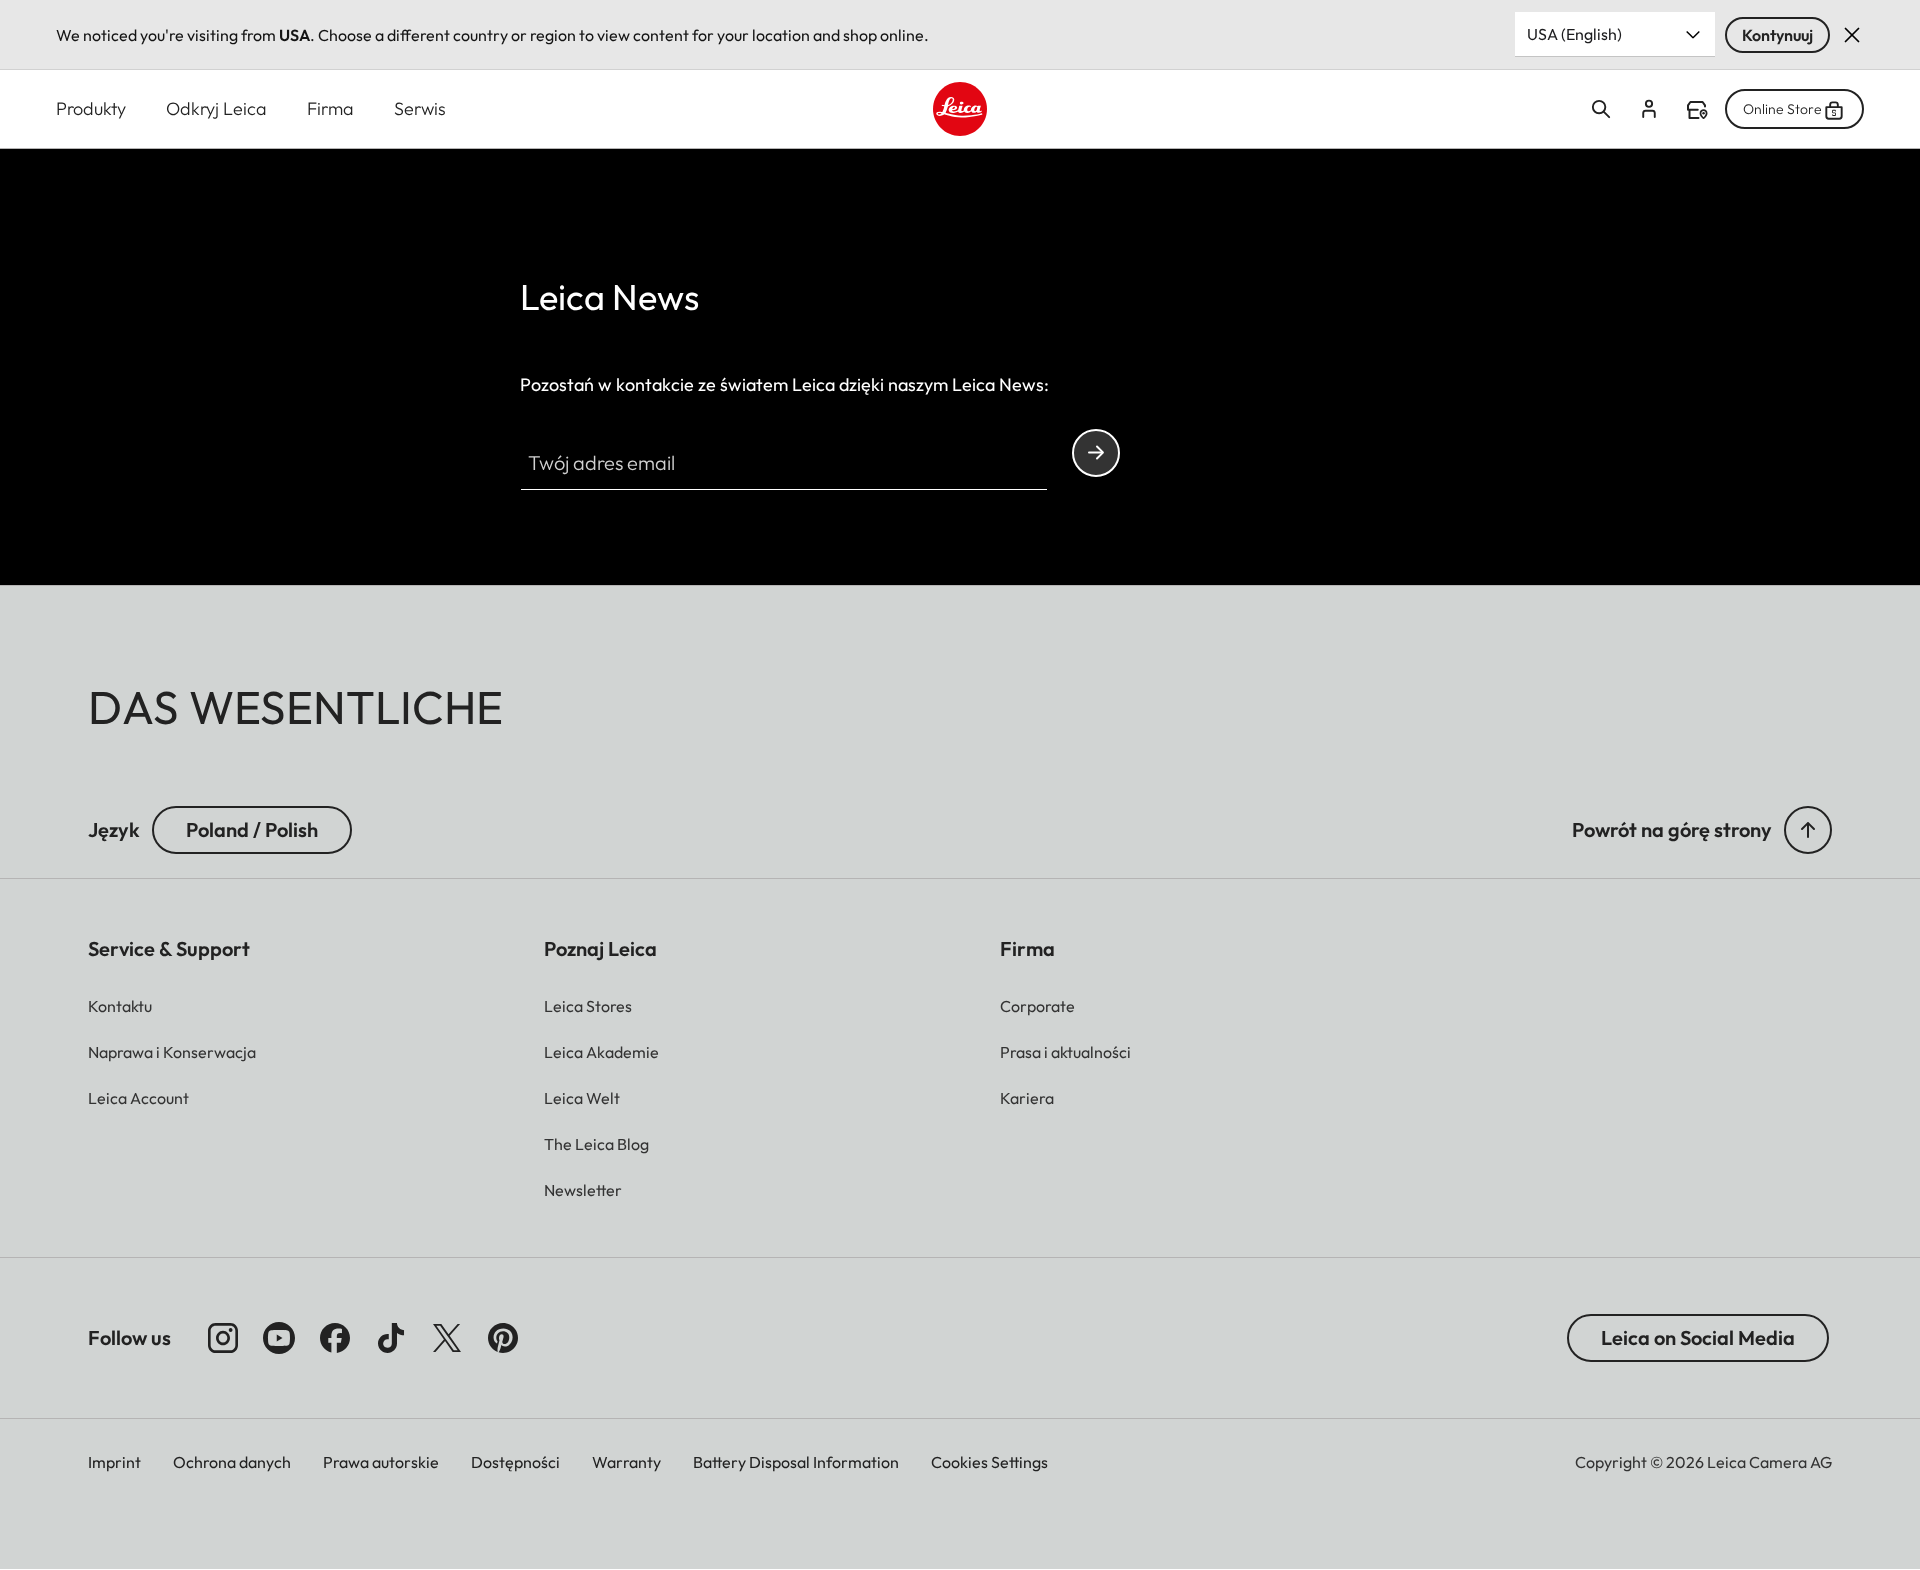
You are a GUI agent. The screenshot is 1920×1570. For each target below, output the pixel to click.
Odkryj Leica (216, 108)
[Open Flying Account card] (1649, 109)
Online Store (1782, 109)
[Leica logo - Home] (960, 109)
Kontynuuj (1777, 35)
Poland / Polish (252, 829)
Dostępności (515, 1462)
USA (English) (1574, 34)
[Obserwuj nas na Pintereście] (503, 1338)
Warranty (626, 1462)
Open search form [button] (1601, 109)
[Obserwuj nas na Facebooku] (335, 1338)
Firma (330, 108)
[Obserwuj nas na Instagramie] (223, 1338)
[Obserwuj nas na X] (447, 1338)
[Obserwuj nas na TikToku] (391, 1338)
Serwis (420, 108)
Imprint (114, 1462)
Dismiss (1852, 35)
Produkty (91, 108)
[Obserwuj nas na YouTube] (279, 1338)
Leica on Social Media (1698, 1337)
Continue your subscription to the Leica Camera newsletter (1096, 453)
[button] (1808, 830)
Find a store (1697, 110)
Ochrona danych (232, 1462)
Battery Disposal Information (796, 1462)
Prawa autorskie (381, 1462)
